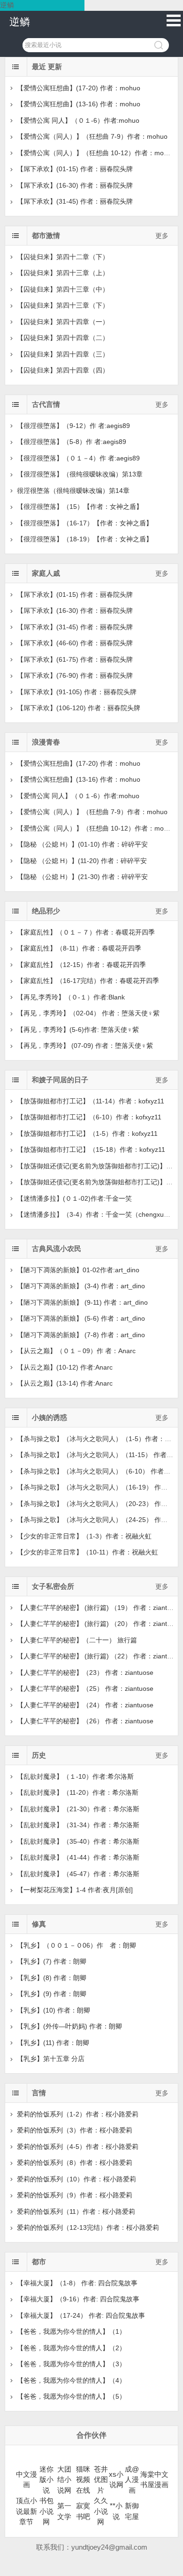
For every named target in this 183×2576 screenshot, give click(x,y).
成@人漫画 (132, 2480)
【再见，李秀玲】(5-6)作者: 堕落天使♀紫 (78, 1030)
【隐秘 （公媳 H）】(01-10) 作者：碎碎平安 (82, 844)
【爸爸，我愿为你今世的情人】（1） (71, 2331)
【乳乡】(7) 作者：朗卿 (52, 1961)
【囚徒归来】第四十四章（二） (63, 338)
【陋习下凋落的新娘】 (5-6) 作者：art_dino (81, 1318)
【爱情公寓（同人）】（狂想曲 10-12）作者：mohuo (96, 153)
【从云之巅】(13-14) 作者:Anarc (65, 1383)
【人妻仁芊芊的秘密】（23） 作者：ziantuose (85, 1672)
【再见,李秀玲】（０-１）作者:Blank (71, 997)
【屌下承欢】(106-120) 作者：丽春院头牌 (79, 708)
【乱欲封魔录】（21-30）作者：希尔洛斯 (78, 1809)
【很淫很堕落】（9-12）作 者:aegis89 (73, 426)
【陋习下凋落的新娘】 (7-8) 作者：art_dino (81, 1335)
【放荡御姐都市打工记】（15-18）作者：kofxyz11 (91, 1149)
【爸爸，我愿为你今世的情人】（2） (71, 2348)
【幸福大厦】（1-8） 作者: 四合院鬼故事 (77, 2283)
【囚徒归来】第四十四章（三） (63, 354)
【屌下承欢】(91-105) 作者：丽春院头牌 (77, 692)
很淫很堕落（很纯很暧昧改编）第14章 (73, 491)
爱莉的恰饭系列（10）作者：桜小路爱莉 (76, 2179)
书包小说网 (46, 2511)
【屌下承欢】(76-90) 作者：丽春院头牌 (75, 675)
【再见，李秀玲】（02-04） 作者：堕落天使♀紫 (88, 1013)
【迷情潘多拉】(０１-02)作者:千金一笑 (74, 1198)
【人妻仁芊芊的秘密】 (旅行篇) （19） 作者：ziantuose (99, 1608)
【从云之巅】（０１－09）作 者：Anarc (76, 1351)
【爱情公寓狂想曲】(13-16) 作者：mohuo (79, 104)
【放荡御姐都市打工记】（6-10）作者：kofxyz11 (89, 1117)
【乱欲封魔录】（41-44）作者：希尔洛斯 (78, 1857)
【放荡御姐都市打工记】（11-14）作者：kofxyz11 (91, 1101)
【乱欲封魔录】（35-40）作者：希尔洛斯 (78, 1841)
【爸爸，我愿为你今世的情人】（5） (71, 2396)
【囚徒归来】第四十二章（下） (63, 257)
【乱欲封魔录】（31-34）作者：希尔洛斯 (78, 1825)
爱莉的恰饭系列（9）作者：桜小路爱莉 (75, 2195)
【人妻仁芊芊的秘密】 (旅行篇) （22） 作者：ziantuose (99, 1656)
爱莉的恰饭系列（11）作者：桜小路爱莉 (76, 2211)
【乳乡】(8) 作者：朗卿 (52, 1978)
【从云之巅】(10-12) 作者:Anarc (65, 1367)
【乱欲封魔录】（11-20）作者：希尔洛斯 (78, 1792)
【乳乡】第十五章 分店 (51, 2059)
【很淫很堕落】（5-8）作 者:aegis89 (72, 442)
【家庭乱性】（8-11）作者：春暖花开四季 (79, 948)
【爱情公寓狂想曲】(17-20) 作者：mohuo (79, 88)
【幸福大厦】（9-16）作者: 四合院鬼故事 (78, 2299)
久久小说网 (101, 2511)
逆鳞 (20, 22)
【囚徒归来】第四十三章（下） (63, 305)
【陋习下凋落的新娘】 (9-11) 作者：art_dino (82, 1302)
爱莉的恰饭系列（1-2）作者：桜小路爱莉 (78, 2114)
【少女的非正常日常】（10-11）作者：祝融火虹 (88, 1552)
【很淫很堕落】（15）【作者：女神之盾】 (80, 507)
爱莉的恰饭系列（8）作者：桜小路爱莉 (75, 2163)
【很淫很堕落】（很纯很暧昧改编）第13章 (80, 474)
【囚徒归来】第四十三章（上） (63, 273)
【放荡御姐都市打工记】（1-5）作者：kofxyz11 (87, 1133)
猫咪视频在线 (83, 2480)
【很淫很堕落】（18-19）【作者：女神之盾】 (85, 539)
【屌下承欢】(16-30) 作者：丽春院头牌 (75, 185)
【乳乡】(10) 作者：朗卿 (53, 2010)
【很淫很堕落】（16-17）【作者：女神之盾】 (85, 523)
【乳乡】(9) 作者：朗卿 (52, 1994)
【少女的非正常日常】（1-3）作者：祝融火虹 (84, 1536)
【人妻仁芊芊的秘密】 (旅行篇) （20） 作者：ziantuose (99, 1624)
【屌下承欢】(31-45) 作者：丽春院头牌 (75, 201)
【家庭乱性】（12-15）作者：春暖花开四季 (81, 965)
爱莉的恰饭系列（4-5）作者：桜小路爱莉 (78, 2147)
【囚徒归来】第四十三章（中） (63, 289)
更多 (162, 236)
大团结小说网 (64, 2480)
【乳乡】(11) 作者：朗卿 (53, 2043)
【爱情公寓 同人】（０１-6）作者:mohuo (78, 120)
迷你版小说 (46, 2480)
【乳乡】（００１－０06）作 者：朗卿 (76, 1945)
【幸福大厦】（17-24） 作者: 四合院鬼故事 (81, 2315)
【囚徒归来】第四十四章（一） (63, 322)
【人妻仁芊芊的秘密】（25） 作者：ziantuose (85, 1688)
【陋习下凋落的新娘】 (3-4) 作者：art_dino (81, 1286)
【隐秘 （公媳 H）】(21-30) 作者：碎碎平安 (82, 877)
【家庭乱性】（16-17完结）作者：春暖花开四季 (88, 981)
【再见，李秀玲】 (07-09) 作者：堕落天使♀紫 (85, 1046)
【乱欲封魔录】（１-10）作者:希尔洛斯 (75, 1776)
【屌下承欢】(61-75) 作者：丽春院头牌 (75, 659)
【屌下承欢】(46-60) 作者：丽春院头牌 (75, 643)
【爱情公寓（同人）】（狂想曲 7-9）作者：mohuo (92, 136)
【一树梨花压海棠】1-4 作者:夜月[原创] (75, 1890)
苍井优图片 (101, 2480)
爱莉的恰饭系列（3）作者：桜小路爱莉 (75, 2130)
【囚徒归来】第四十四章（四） (63, 370)
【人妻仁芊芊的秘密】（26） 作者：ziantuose (85, 1721)
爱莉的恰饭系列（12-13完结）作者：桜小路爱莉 (88, 2227)
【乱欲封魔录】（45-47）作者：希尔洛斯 (78, 1874)
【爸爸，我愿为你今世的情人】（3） (71, 2364)
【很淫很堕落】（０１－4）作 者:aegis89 (78, 458)
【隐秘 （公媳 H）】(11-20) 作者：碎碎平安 (82, 861)
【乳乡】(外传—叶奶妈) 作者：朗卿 (69, 2026)
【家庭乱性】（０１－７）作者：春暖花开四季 (86, 932)
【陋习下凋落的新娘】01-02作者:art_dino (78, 1270)
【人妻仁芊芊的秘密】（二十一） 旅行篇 (77, 1640)
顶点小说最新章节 (27, 2511)
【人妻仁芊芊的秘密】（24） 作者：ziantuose (85, 1705)
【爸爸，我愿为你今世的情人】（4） (71, 2380)
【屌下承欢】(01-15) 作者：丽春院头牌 (75, 169)
